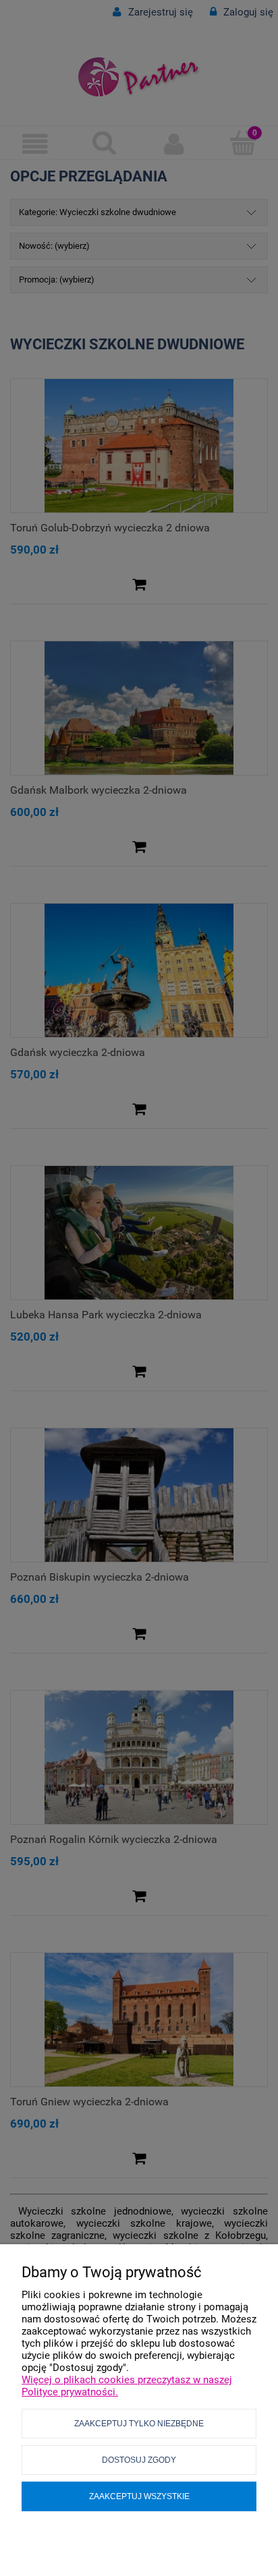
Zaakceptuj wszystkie (139, 2496)
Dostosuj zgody (139, 2460)
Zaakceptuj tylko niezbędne (139, 2424)
